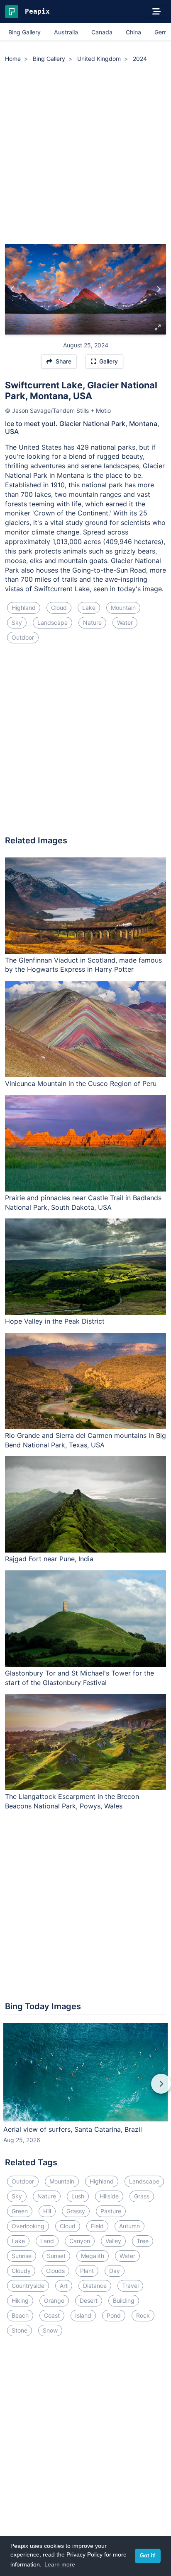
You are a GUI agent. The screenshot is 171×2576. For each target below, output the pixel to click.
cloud (59, 608)
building (124, 2300)
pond (114, 2315)
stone (20, 2330)
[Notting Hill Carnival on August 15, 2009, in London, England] (13, 289)
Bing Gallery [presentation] (24, 32)
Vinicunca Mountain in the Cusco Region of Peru (81, 1083)
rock (143, 2315)
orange (54, 2300)
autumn (129, 2226)
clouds (55, 2271)
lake (89, 608)
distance (95, 2286)
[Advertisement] (85, 155)
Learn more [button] (60, 2564)
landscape (53, 622)
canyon (80, 2241)
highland (24, 608)
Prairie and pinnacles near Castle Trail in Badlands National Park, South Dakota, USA (83, 1203)
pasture (111, 2211)
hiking (20, 2300)
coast (52, 2315)
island (83, 2315)
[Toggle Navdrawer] (156, 12)
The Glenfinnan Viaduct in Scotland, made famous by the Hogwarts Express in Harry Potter (83, 965)
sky (17, 622)
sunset (56, 2256)
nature (92, 622)
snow (50, 2330)
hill (47, 2211)
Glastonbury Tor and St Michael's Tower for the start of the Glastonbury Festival (79, 1678)
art (64, 2286)
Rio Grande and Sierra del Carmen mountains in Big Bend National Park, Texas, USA (85, 1440)
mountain (123, 608)
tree (143, 2241)
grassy (76, 2211)
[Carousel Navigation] (85, 2090)
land (47, 2241)
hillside (109, 2196)
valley (113, 2241)
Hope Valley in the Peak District (55, 1321)
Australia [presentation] (66, 32)
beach (20, 2315)
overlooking (28, 2226)
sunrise (22, 2256)
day (115, 2271)
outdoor (23, 637)
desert (89, 2300)
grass (142, 2196)
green (20, 2211)
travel (130, 2286)
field (97, 2226)
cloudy (21, 2271)
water (125, 622)
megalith (93, 2256)
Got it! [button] (148, 2556)
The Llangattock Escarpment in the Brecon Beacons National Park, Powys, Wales (72, 1801)
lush (78, 2196)
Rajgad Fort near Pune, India (49, 1559)
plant (87, 2271)
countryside (28, 2286)
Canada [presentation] (102, 32)
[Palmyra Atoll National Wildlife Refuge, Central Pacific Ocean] (158, 289)
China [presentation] (133, 32)
